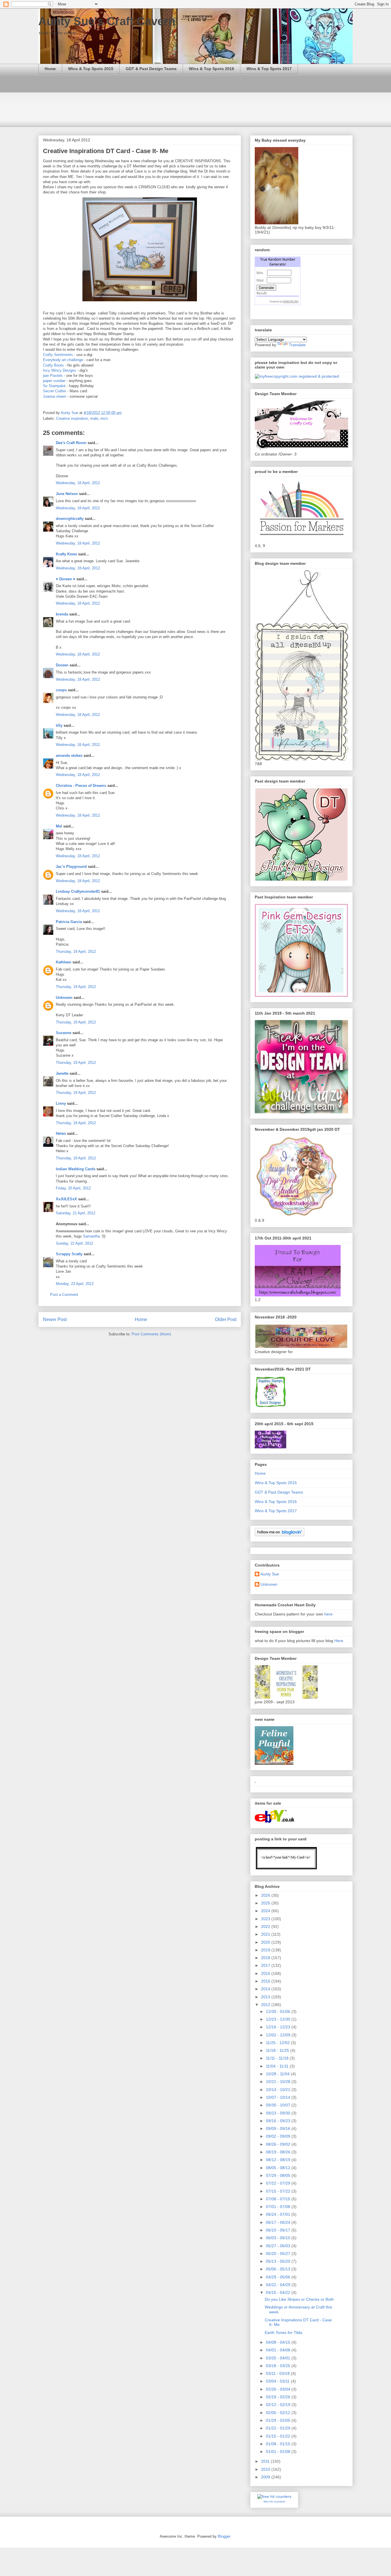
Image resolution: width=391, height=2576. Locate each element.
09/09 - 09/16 (279, 2128)
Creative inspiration (72, 418)
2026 (266, 1895)
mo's (104, 418)
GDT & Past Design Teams (151, 69)
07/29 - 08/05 (279, 2175)
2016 (266, 1973)
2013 (266, 1997)
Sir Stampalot (54, 386)
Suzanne (64, 1033)
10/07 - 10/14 (279, 2097)
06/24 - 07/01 (279, 2214)
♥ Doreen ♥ (66, 579)
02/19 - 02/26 (279, 2397)
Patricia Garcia (69, 922)
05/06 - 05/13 (279, 2269)
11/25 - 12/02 (278, 2043)
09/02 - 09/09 (279, 2136)
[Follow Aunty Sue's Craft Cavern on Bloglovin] (280, 1535)
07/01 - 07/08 (279, 2207)
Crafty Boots (53, 365)
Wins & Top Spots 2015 (91, 69)
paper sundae (54, 381)
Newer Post (55, 1319)
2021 (266, 1934)
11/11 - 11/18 (278, 2058)
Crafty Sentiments (58, 355)
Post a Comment (64, 1295)
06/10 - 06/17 (279, 2230)
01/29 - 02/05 (279, 2420)
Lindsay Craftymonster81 (78, 891)
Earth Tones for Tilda (284, 2333)
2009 (266, 2477)
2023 (266, 1919)
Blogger (224, 2536)
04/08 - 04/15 (279, 2342)
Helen (61, 1133)
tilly (59, 725)
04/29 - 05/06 (279, 2277)
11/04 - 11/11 (278, 2066)
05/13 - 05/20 (279, 2261)
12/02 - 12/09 (279, 2035)
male (94, 418)
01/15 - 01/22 (279, 2436)
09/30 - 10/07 (279, 2105)
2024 (266, 1911)
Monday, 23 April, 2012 (75, 1284)
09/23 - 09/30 (279, 2113)
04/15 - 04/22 (279, 2292)
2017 (266, 1965)
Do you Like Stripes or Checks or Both (299, 2299)
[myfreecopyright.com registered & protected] (297, 376)
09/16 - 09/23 (279, 2121)
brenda (62, 614)
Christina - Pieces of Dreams (81, 786)
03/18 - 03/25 (279, 2366)
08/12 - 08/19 (279, 2160)
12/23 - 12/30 (279, 2019)
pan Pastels (53, 376)
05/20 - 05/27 (279, 2254)
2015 (266, 1981)
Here (339, 1641)
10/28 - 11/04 (278, 2074)
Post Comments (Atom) (151, 1334)
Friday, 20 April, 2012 (73, 1188)
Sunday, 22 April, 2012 (74, 1243)
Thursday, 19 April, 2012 (76, 952)
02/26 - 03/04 (279, 2389)
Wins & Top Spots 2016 (212, 69)
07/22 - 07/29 (279, 2183)
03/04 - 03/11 (278, 2381)
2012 (266, 2005)
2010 (266, 2469)
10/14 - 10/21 (279, 2090)
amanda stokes (69, 756)
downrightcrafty (70, 519)
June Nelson (67, 494)
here (328, 1614)
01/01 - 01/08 (279, 2452)
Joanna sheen (55, 396)
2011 (266, 2461)
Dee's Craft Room (71, 443)
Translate (297, 345)
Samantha (91, 1236)
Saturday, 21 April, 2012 (76, 1213)
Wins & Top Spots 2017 (269, 69)
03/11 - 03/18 (278, 2373)
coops (61, 690)
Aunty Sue (270, 1574)
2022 (266, 1926)
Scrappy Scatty (69, 1254)
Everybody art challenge (63, 360)
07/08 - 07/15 (279, 2199)
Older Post (226, 1319)
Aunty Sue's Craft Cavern (107, 21)
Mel (59, 826)
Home (50, 69)
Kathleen (64, 962)
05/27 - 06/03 (279, 2246)
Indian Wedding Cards (76, 1169)
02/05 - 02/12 (279, 2413)
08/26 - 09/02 (279, 2144)
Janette (62, 1073)
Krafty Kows (66, 554)
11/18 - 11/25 (278, 2050)
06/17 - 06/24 (279, 2222)
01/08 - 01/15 (279, 2444)
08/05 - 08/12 (279, 2168)
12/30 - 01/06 (279, 2011)
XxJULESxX (66, 1199)
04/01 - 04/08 (279, 2350)
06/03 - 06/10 (279, 2238)
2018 (266, 1958)
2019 (266, 1950)
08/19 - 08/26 (279, 2152)
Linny (61, 1103)
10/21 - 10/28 (279, 2082)
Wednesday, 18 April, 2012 (78, 483)
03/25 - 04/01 (279, 2358)
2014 (266, 1989)
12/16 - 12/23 (279, 2027)
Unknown (64, 998)
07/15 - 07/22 (279, 2191)
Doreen (62, 665)
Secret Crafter (55, 391)
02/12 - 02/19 (279, 2405)
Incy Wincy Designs (60, 370)
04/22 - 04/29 (279, 2285)
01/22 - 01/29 (279, 2428)
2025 (266, 1903)
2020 (266, 1942)
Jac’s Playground (71, 867)
